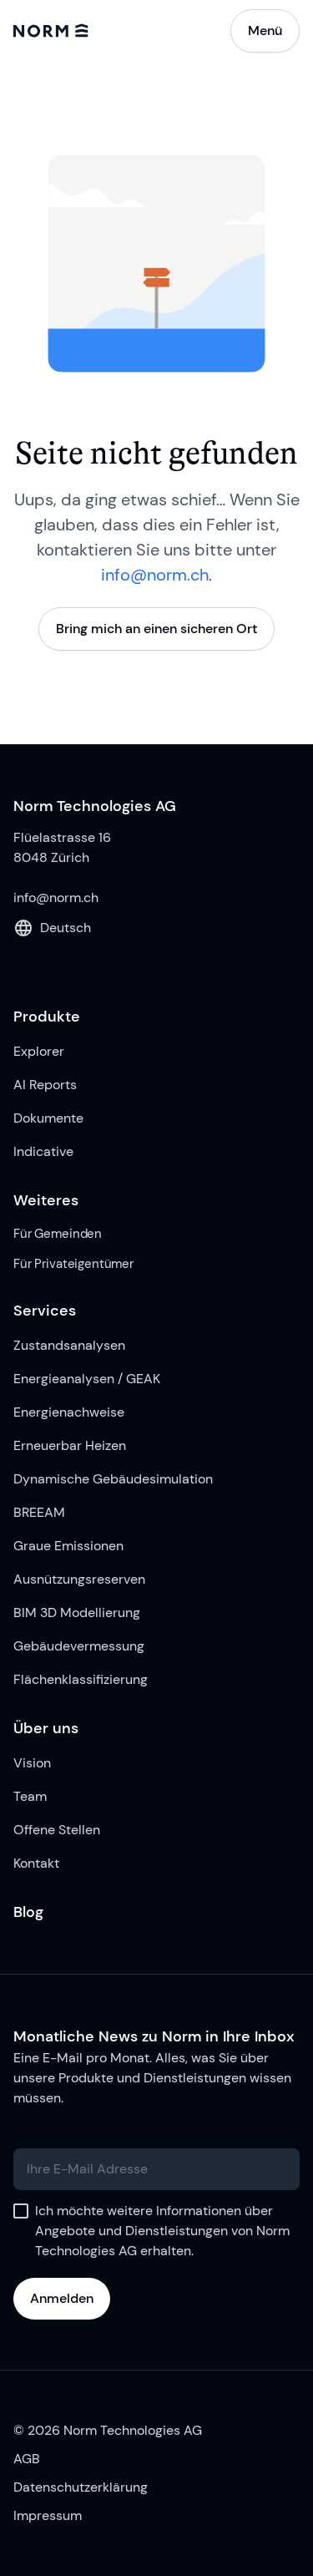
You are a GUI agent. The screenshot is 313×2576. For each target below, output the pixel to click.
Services (45, 1311)
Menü (265, 30)
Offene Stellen (57, 1830)
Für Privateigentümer (73, 1264)
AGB (27, 2459)
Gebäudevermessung (79, 1646)
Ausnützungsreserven (79, 1579)
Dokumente (48, 1118)
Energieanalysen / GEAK (87, 1379)
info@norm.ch (155, 575)
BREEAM (39, 1512)
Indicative (43, 1151)
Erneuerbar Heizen (70, 1445)
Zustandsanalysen (69, 1345)
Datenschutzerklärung (81, 2487)
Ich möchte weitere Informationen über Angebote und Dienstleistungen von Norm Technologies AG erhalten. (162, 2231)
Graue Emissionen (68, 1546)
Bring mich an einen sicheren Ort (156, 629)
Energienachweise (69, 1412)
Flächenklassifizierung (81, 1679)
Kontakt (36, 1863)
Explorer (39, 1051)
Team (30, 1796)
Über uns (46, 1728)
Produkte (47, 1017)
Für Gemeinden (58, 1234)
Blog (28, 1912)
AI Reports (45, 1085)
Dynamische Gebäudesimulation (113, 1479)
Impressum (48, 2515)
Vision (32, 1763)
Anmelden (62, 2298)
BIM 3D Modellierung (77, 1613)
